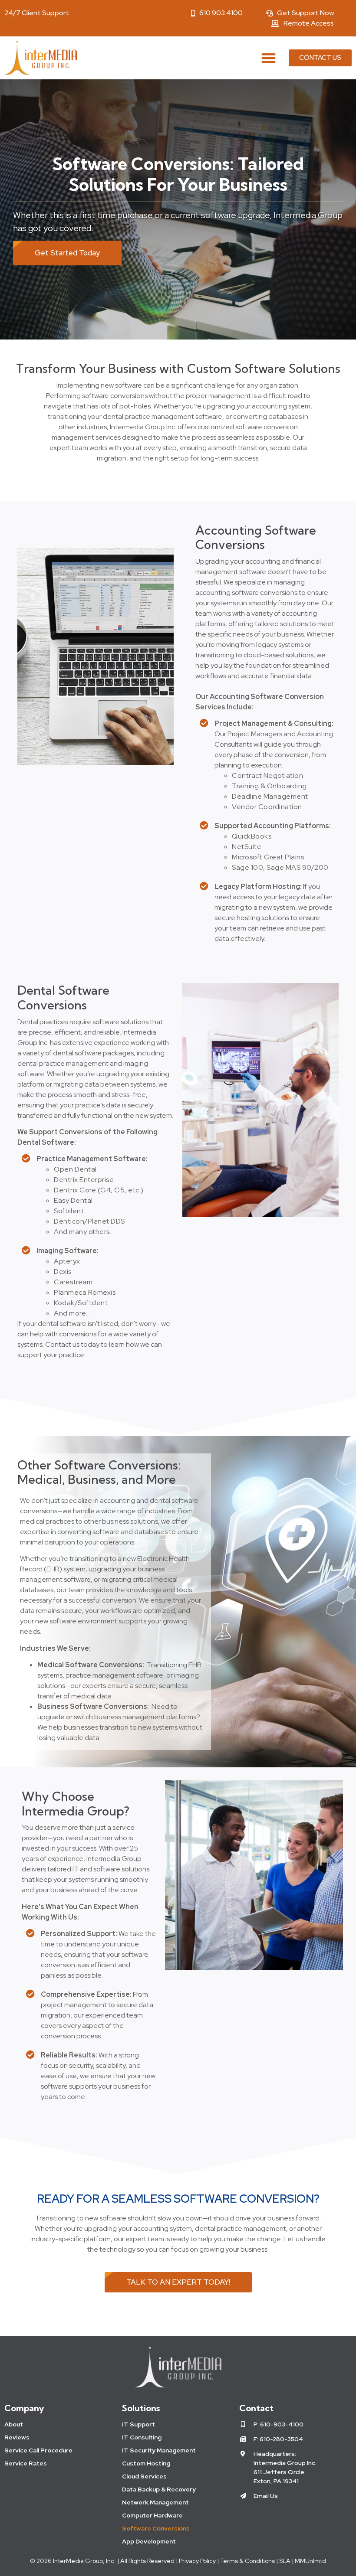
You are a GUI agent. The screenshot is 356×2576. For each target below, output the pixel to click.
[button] (269, 58)
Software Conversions (156, 2528)
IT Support (138, 2424)
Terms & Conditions (247, 2561)
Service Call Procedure (38, 2450)
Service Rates (26, 2463)
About (14, 2424)
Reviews (17, 2437)
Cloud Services (144, 2476)
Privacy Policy (197, 2561)
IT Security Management (159, 2450)
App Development (149, 2541)
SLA (285, 2561)
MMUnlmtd (310, 2561)
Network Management (155, 2502)
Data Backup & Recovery (159, 2489)
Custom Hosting (146, 2463)
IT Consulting (142, 2437)
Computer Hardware (152, 2515)
